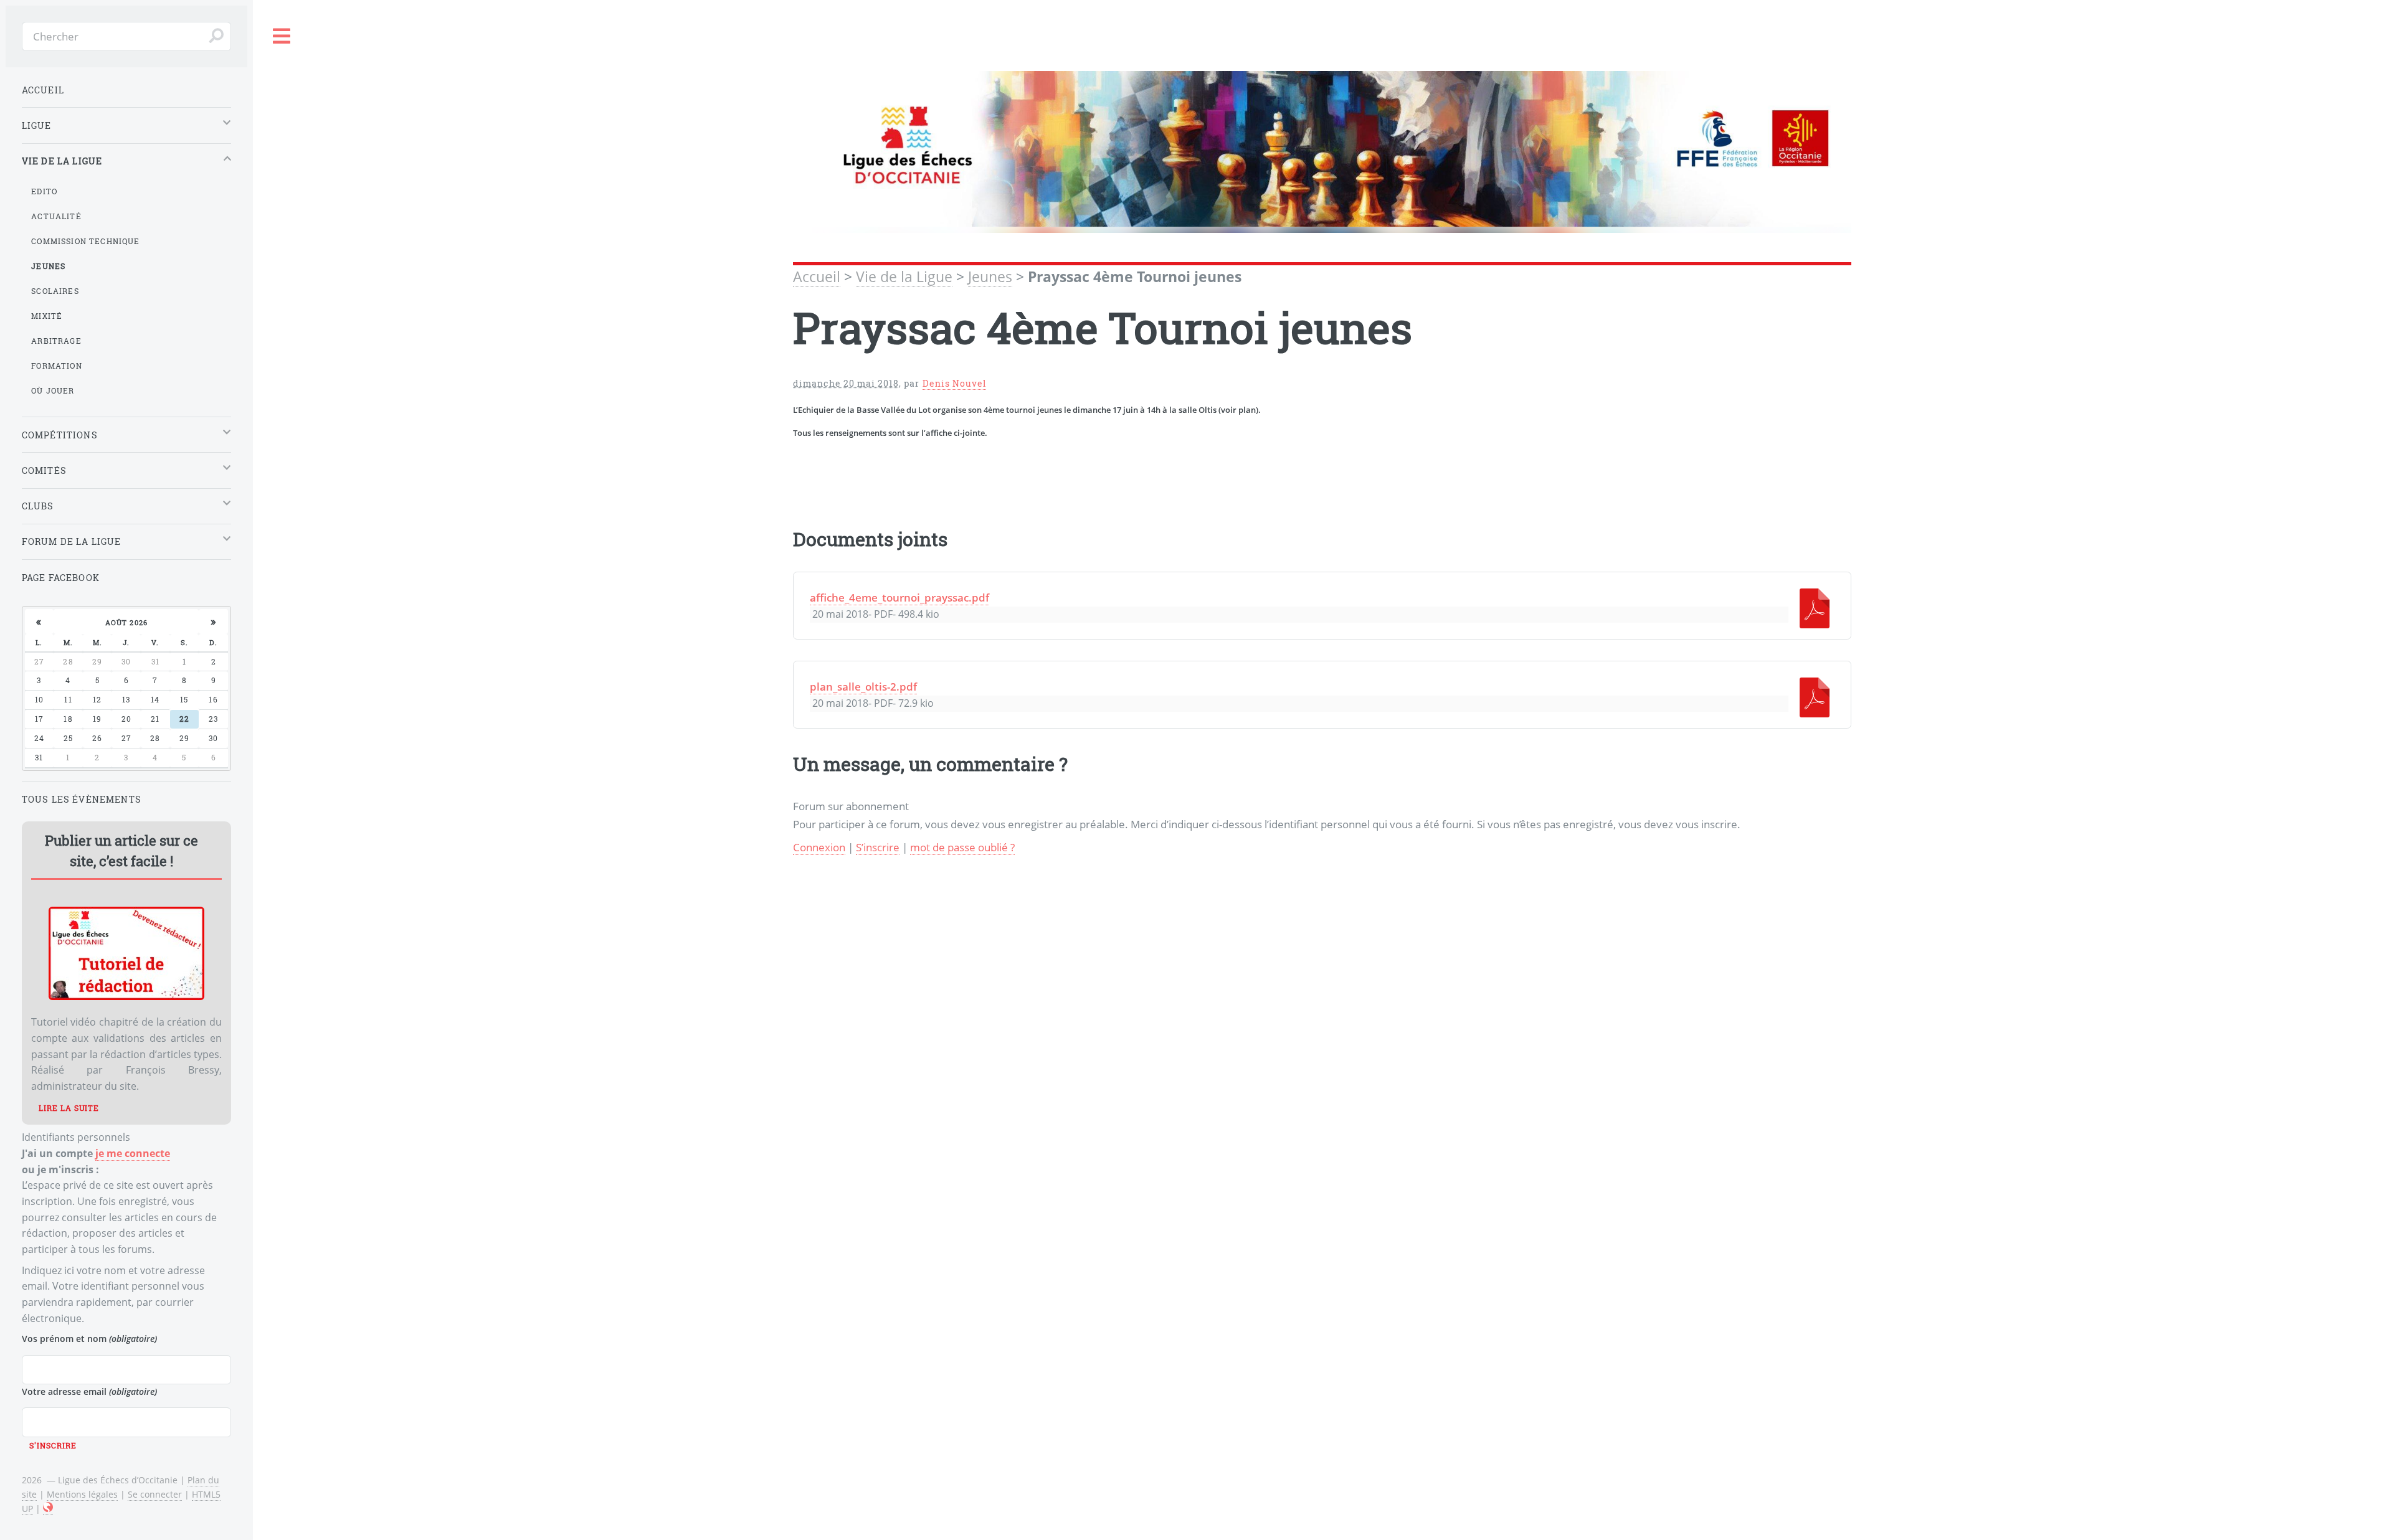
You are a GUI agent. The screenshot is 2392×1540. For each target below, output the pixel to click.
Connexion (819, 847)
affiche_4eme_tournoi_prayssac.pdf (899, 597)
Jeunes (990, 277)
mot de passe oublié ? (962, 847)
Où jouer (53, 390)
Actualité (56, 216)
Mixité (47, 316)
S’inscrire (878, 847)
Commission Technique (85, 241)
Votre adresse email (89, 1391)
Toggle (282, 36)
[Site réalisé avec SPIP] (48, 1509)
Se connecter (155, 1494)
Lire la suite (69, 1108)
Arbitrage (56, 341)
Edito (44, 191)
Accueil (817, 277)
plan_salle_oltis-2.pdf (863, 686)
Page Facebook (61, 578)
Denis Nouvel (954, 383)
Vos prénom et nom (89, 1339)
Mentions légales (82, 1494)
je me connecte (133, 1153)
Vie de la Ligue (904, 277)
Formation (57, 366)
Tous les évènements (82, 799)
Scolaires (55, 291)
